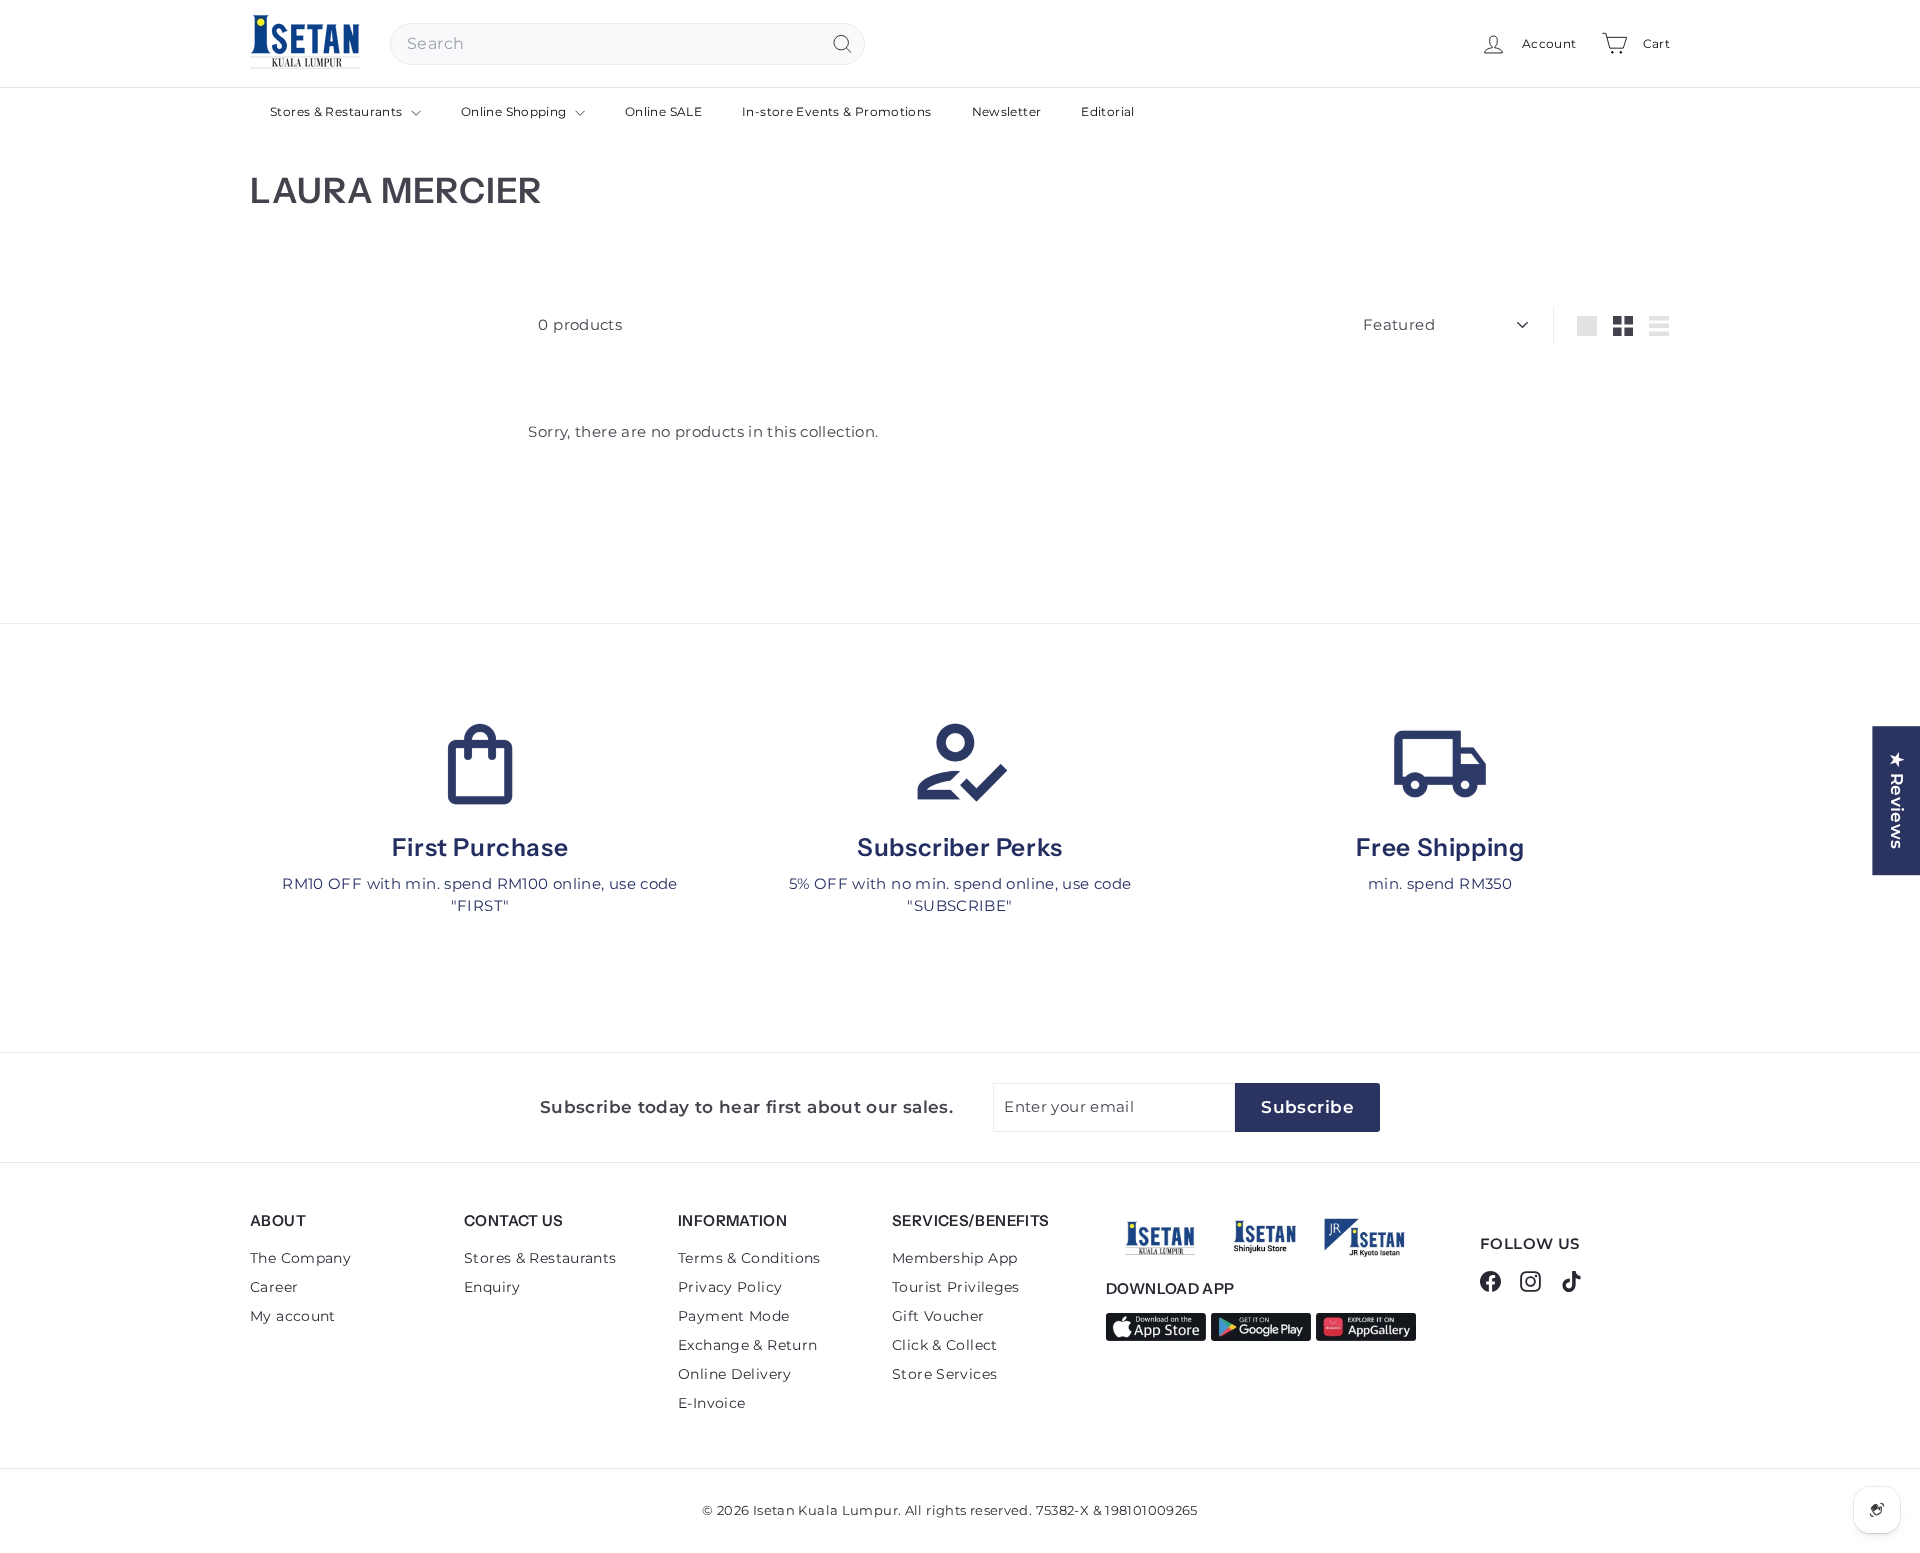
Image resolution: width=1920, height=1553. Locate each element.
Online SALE (663, 111)
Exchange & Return (747, 1345)
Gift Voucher (938, 1316)
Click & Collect (945, 1345)
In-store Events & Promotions (837, 111)
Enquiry (492, 1287)
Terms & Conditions (749, 1258)
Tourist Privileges (956, 1287)
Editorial (1107, 111)
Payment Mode (734, 1316)
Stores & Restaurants (338, 111)
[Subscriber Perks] (960, 764)
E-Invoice (711, 1403)
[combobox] (627, 44)
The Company (300, 1258)
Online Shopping (515, 111)
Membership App (954, 1258)
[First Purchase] (480, 764)
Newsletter (1007, 111)
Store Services (944, 1374)
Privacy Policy (730, 1287)
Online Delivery (735, 1374)
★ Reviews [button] (1897, 800)
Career (274, 1287)
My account (293, 1316)
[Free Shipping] (1440, 764)
